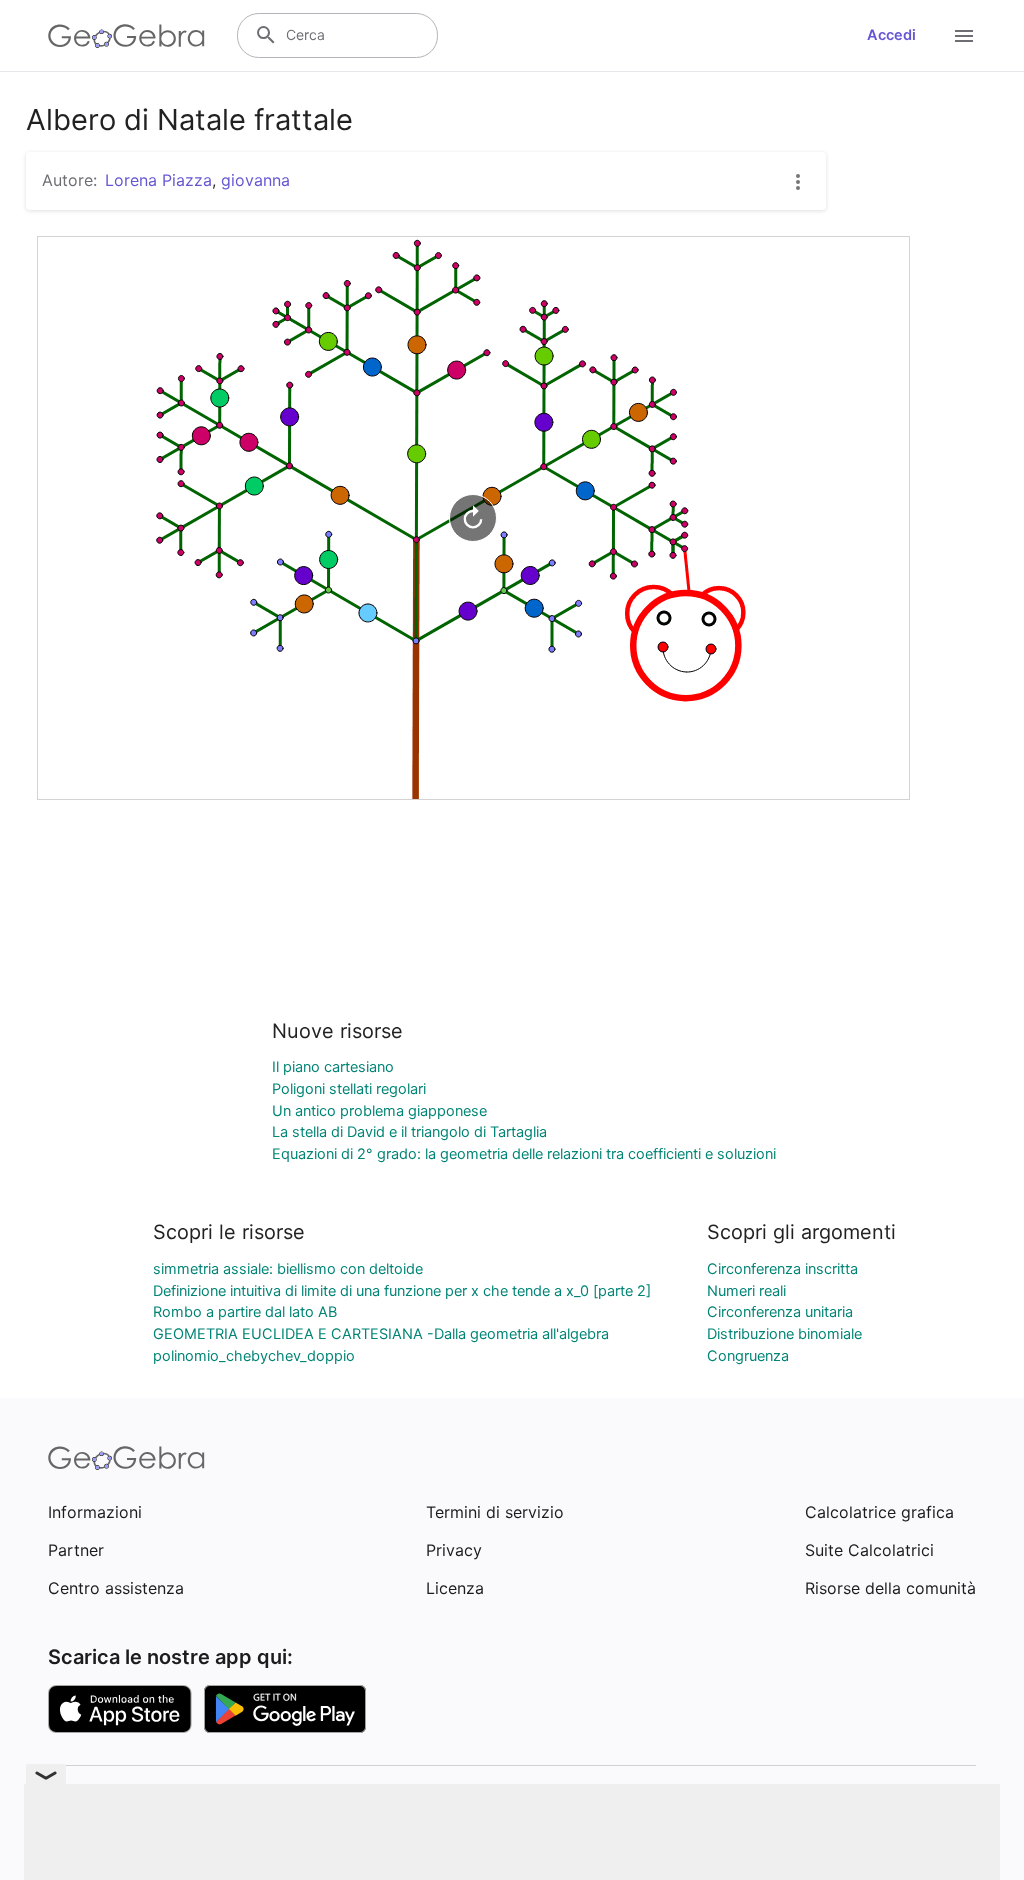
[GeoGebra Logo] (126, 36)
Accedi (891, 35)
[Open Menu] (964, 36)
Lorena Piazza (158, 180)
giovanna (255, 180)
